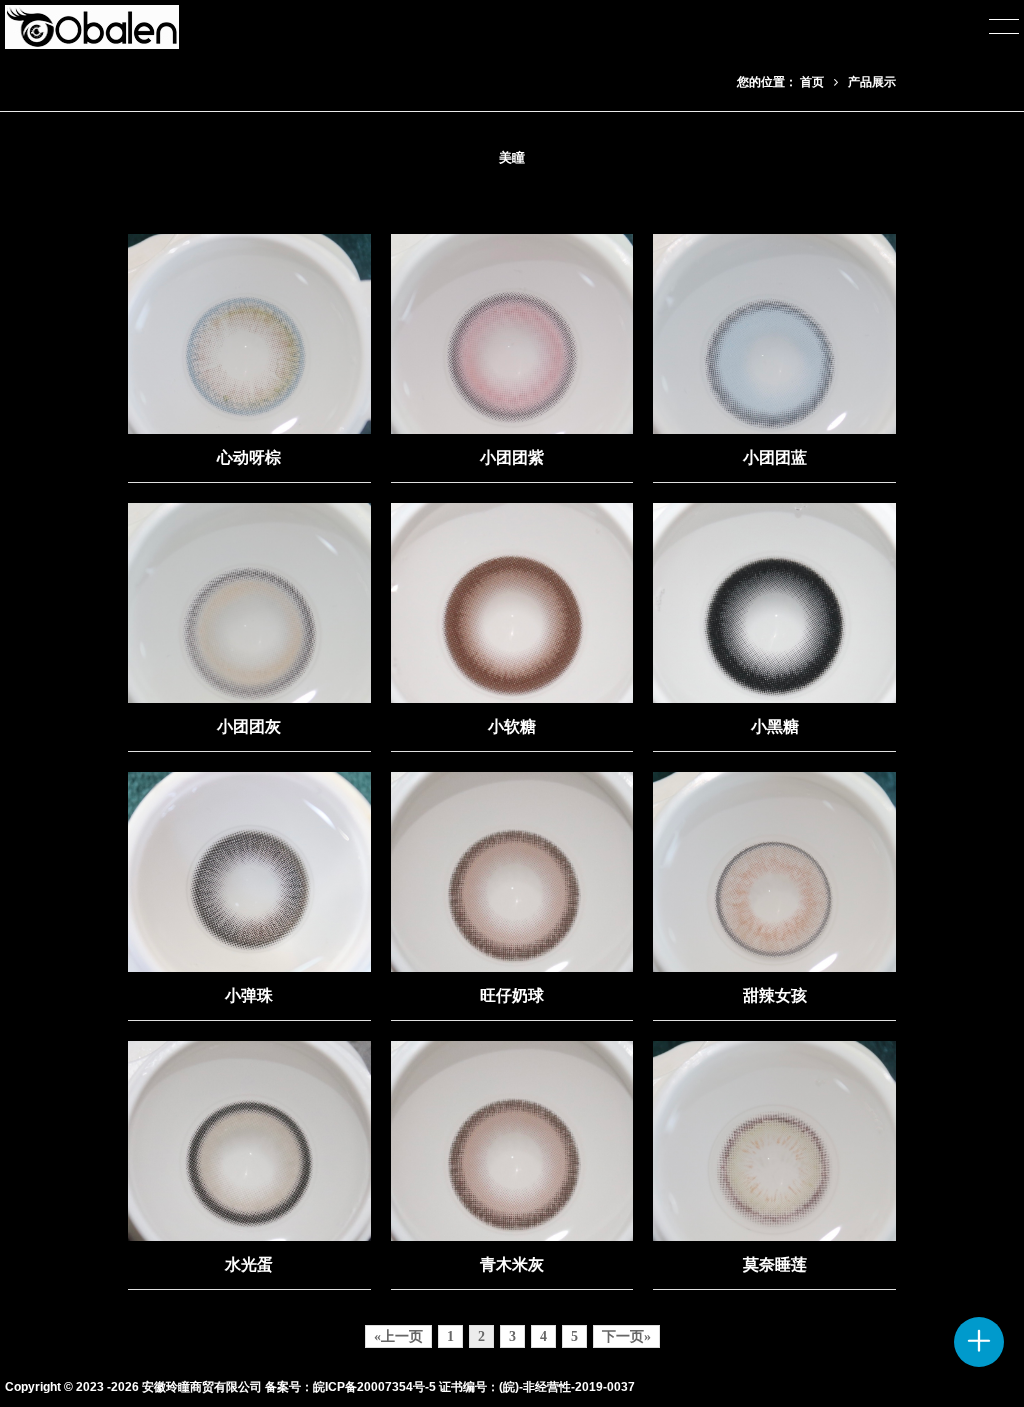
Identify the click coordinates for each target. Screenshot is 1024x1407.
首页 (812, 82)
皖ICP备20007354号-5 (374, 1387)
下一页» (626, 1336)
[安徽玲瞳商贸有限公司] (92, 27)
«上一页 (398, 1336)
